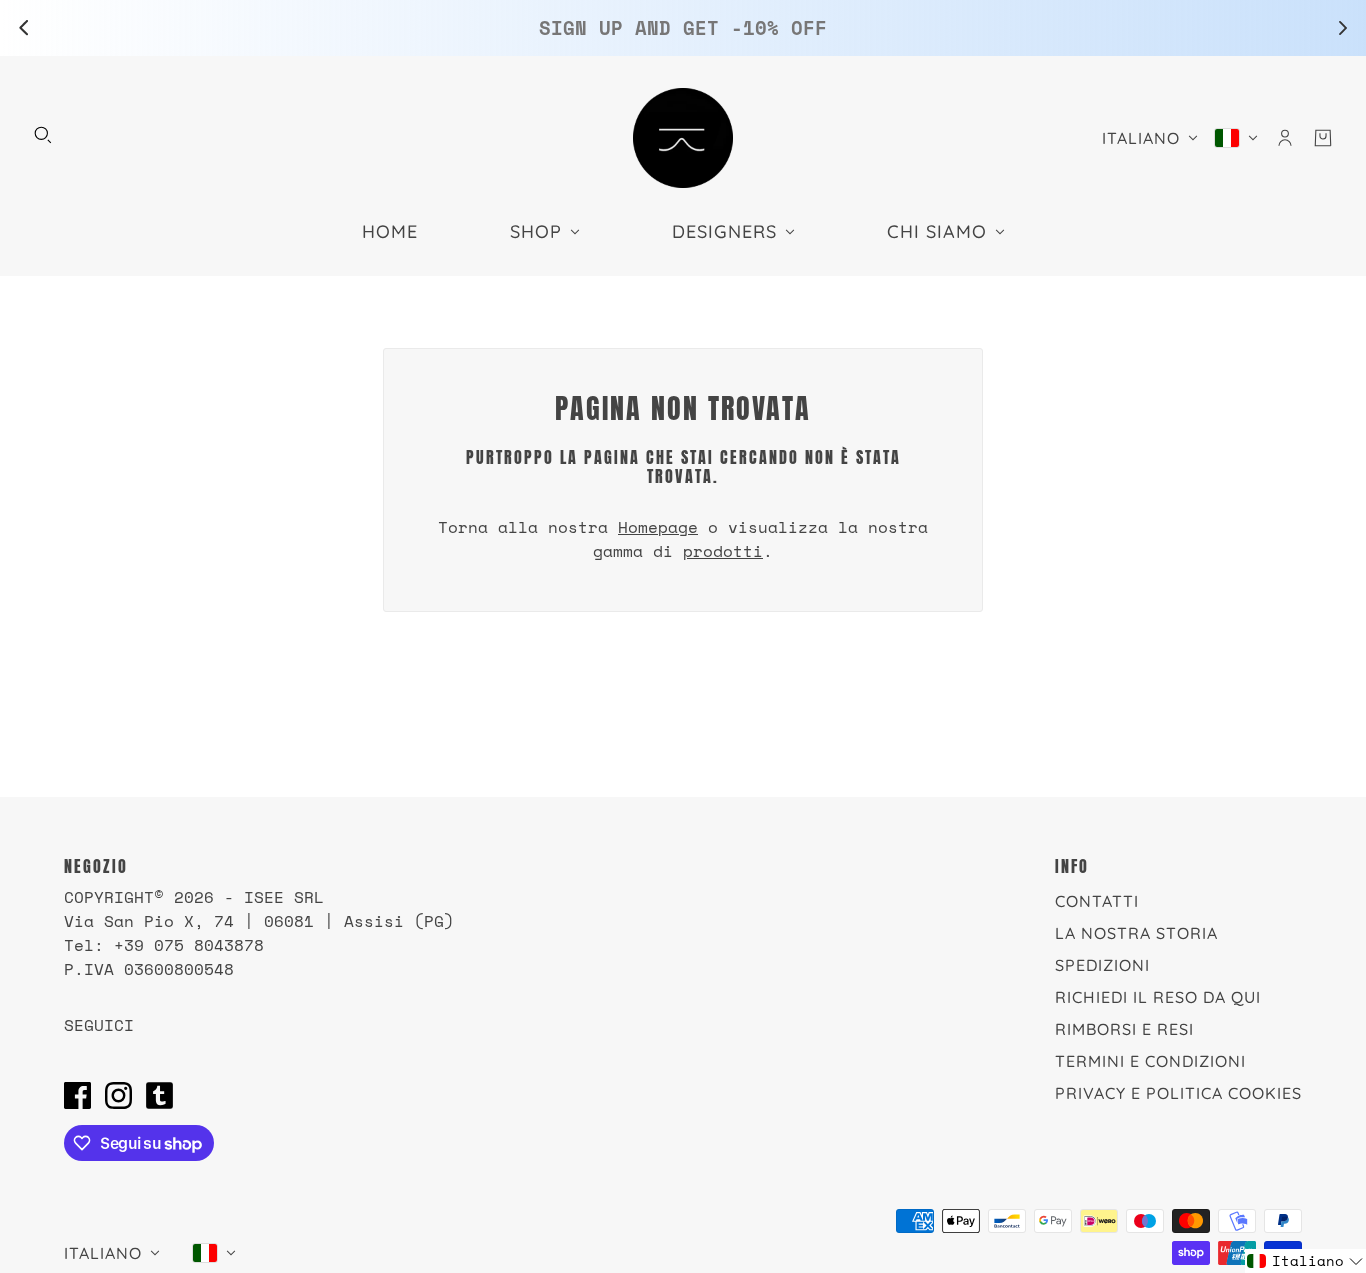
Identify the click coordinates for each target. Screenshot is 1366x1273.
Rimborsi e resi (1124, 1029)
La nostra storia (1136, 933)
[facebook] (77, 1095)
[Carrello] (1323, 138)
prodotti (723, 551)
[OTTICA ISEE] (683, 138)
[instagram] (118, 1095)
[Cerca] (43, 135)
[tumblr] (159, 1095)
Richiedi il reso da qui (1158, 997)
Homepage (658, 527)
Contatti (1097, 901)
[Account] (1285, 138)
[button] (1305, 1261)
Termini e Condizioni (1150, 1061)
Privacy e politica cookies (1178, 1093)
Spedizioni (1102, 965)
